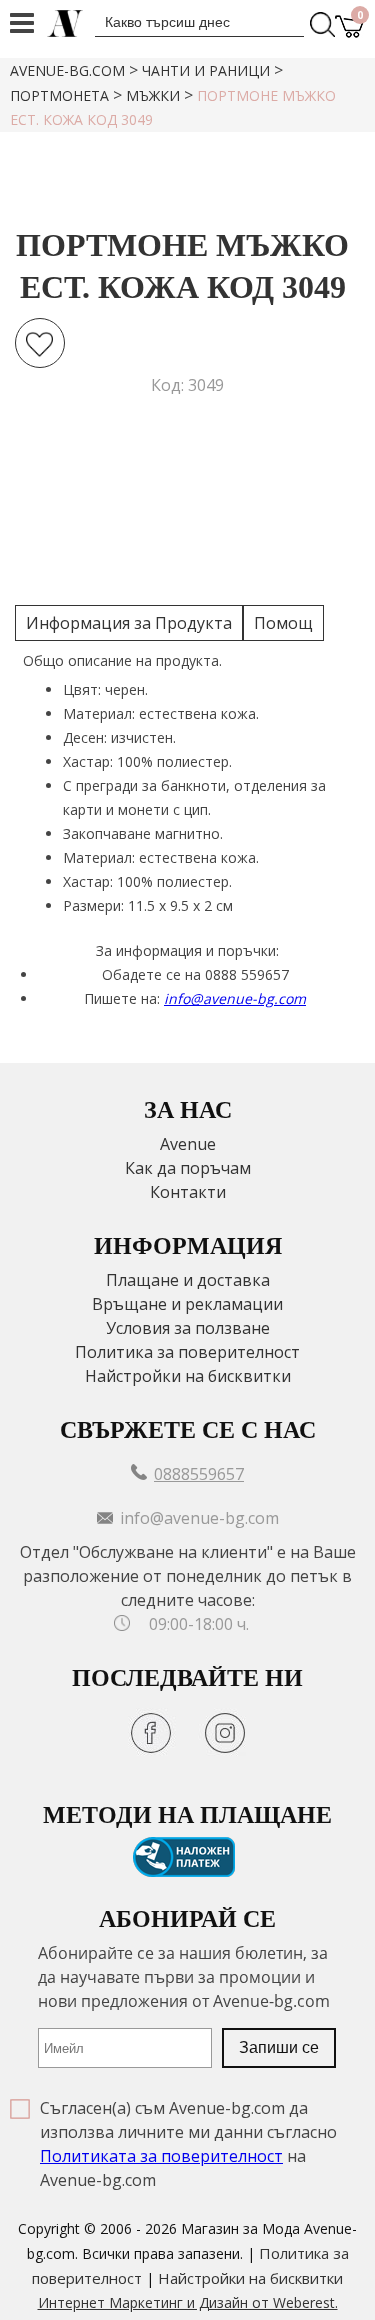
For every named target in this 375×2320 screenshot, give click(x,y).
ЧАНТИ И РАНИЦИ (206, 70)
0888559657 (199, 1474)
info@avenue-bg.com (235, 998)
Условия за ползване (188, 1328)
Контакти (188, 1192)
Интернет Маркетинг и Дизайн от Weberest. (188, 2302)
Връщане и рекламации (187, 1304)
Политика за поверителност (187, 1352)
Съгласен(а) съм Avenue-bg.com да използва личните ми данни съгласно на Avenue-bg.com (188, 2144)
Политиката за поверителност (161, 2156)
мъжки (153, 95)
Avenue (188, 1144)
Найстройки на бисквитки (188, 1376)
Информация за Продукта (129, 623)
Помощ (283, 623)
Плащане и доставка (188, 1280)
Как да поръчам (188, 1168)
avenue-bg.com (67, 70)
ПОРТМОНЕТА (59, 95)
